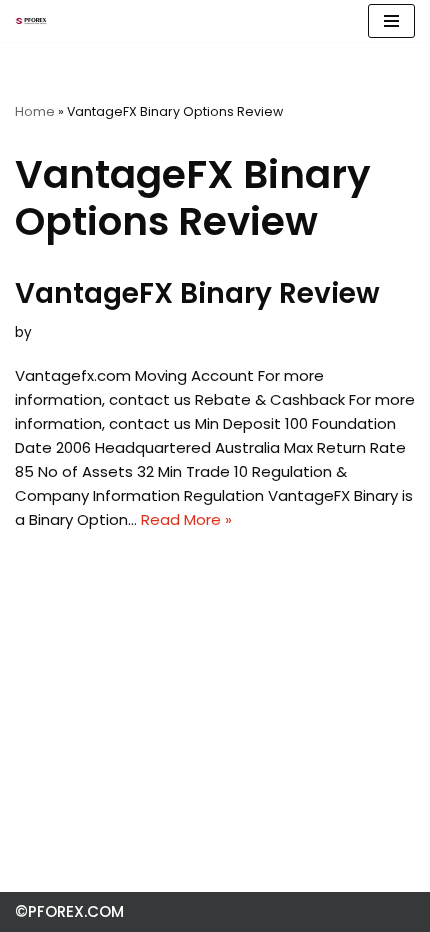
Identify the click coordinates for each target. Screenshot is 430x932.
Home (35, 111)
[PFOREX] (31, 21)
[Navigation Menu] (391, 21)
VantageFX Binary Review (197, 293)
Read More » (186, 519)
